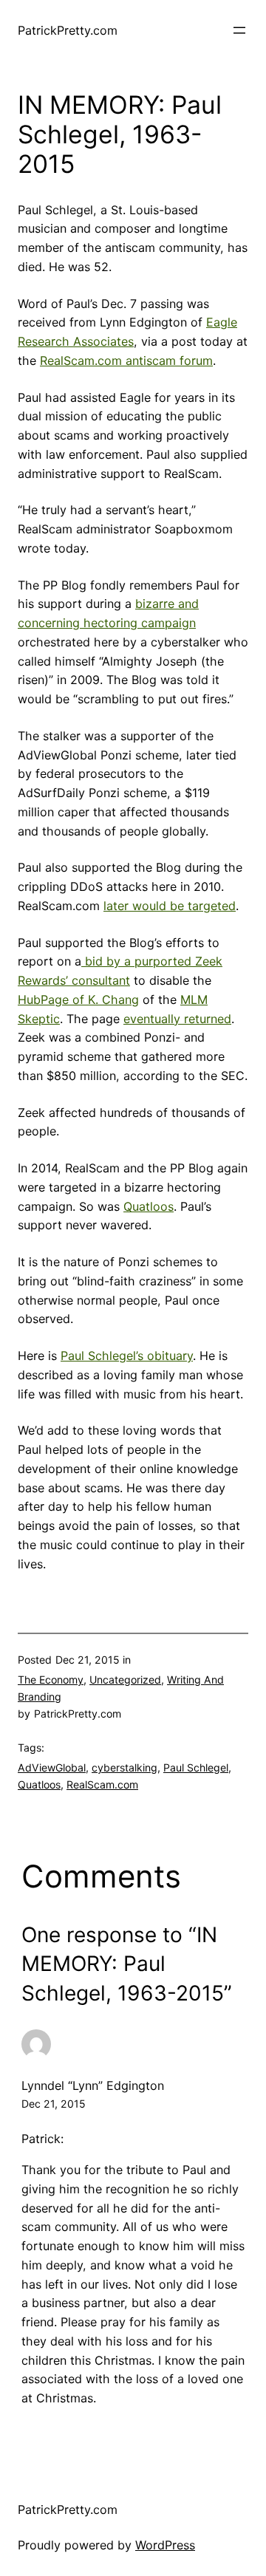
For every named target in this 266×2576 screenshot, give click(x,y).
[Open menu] (239, 30)
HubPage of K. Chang (78, 1000)
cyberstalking (125, 1767)
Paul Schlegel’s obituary (127, 1356)
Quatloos (149, 1206)
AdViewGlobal (52, 1767)
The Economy (51, 1680)
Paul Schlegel (196, 1767)
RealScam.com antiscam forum (126, 361)
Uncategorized (125, 1680)
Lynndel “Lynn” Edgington (93, 2085)
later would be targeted (170, 906)
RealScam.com (102, 1784)
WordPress (165, 2545)
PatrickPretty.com (68, 30)
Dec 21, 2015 (54, 2104)
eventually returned (177, 1019)
